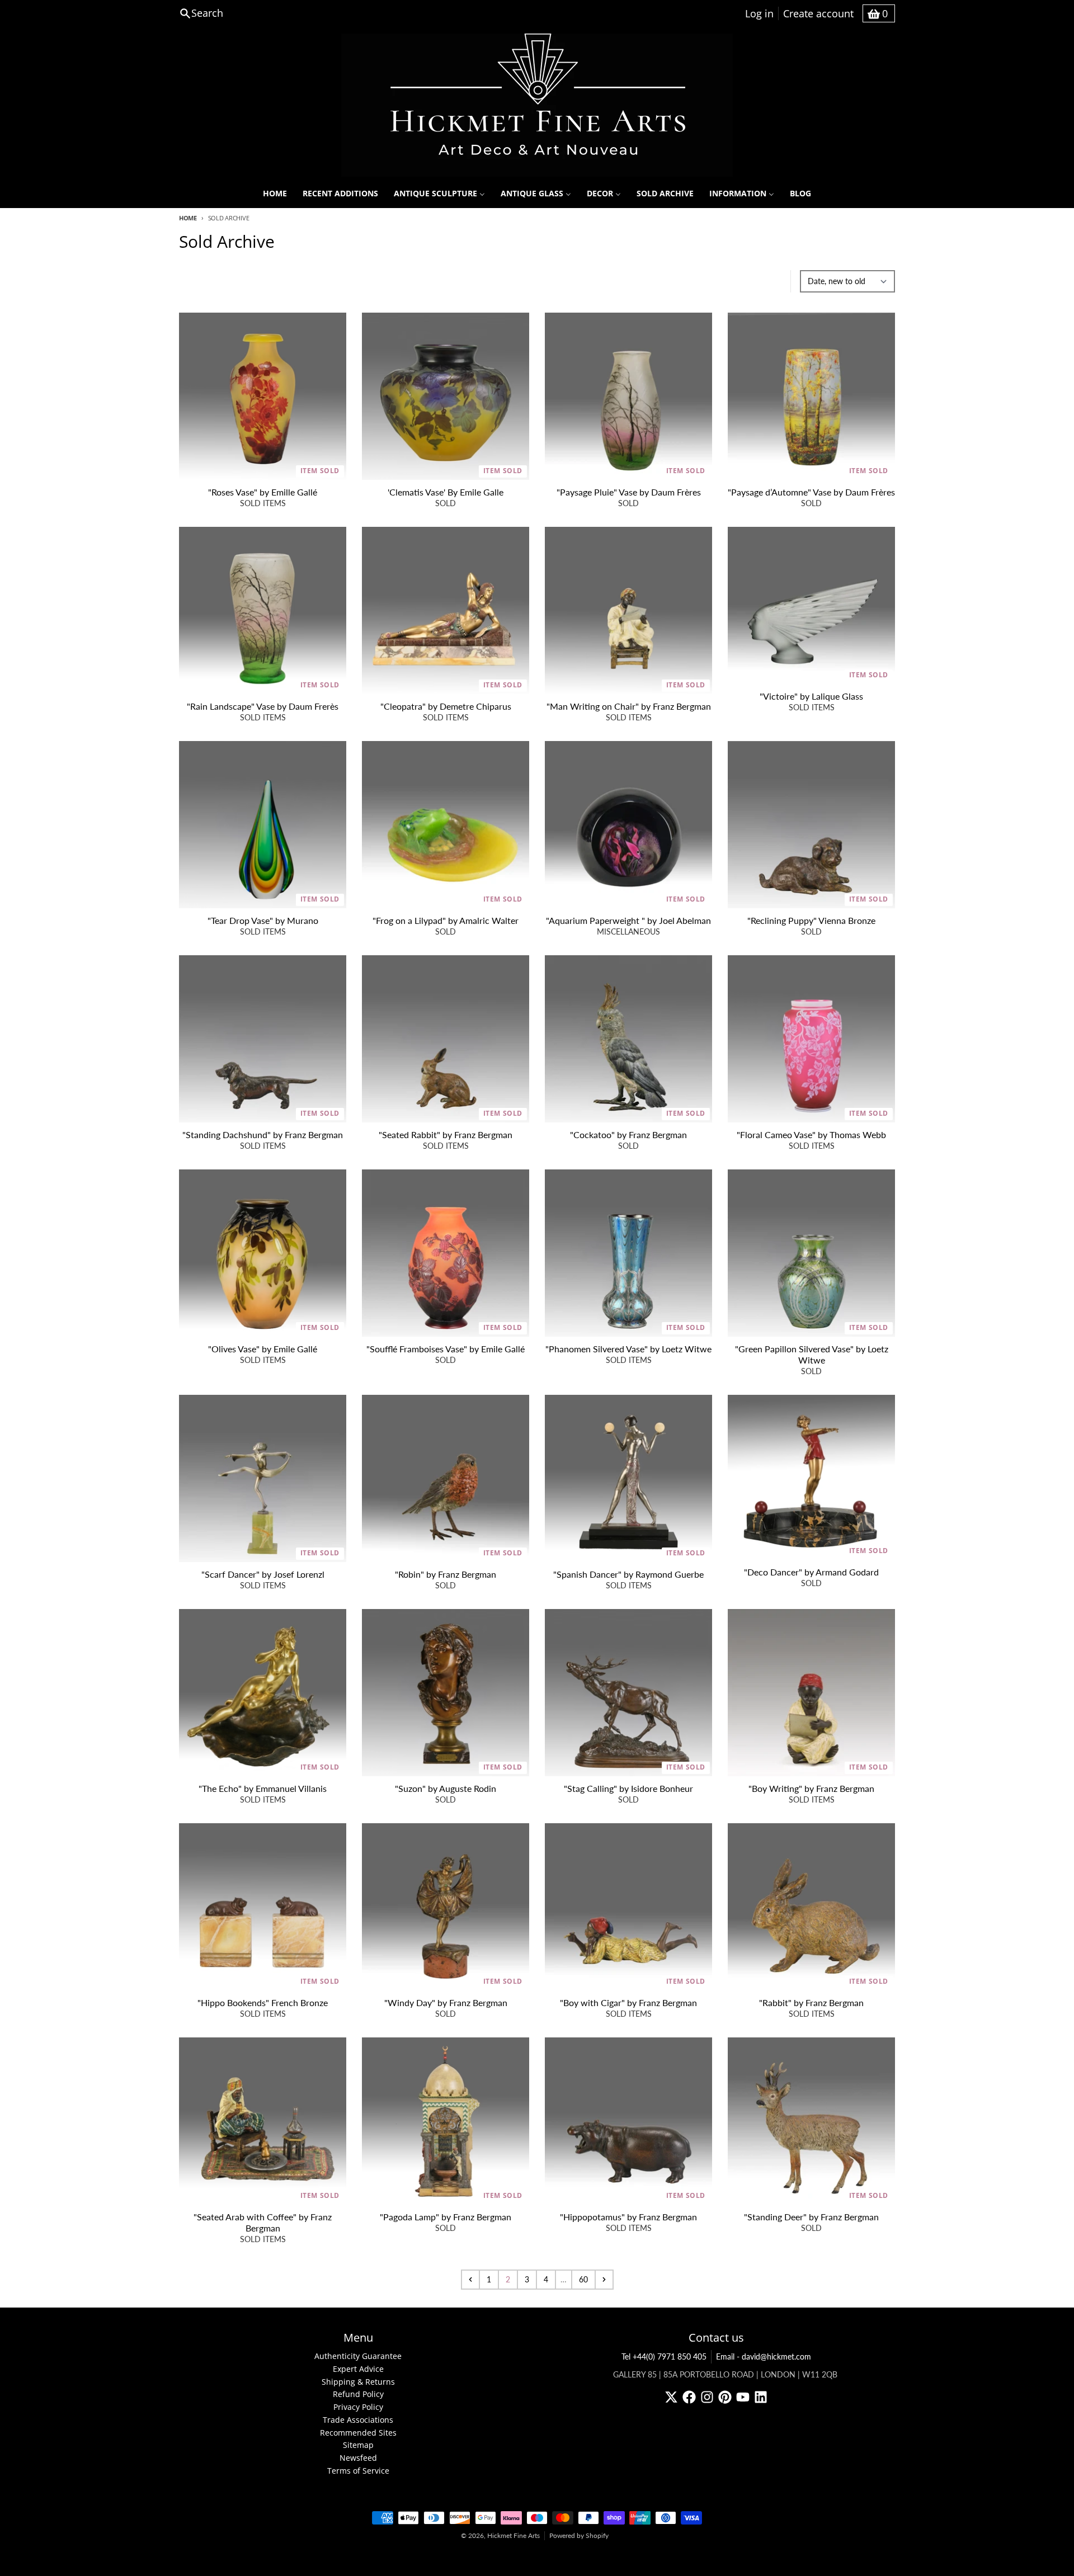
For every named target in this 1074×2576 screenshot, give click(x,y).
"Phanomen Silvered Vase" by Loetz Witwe (628, 1349)
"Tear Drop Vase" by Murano (263, 920)
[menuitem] (275, 194)
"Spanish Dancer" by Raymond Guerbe (628, 1574)
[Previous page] (470, 2280)
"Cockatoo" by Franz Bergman (628, 1134)
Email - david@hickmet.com (764, 2356)
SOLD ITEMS (263, 503)
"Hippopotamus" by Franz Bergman (628, 2217)
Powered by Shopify (579, 2535)
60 (583, 2279)
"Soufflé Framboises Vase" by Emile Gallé (446, 1349)
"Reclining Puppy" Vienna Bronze (811, 920)
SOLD (446, 503)
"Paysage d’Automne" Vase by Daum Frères (811, 492)
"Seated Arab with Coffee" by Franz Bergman (263, 2222)
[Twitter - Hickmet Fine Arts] (671, 2397)
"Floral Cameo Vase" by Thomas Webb (811, 1134)
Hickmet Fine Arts (514, 2535)
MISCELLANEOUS (628, 931)
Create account (818, 13)
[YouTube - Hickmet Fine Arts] (743, 2397)
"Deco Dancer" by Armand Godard (811, 1572)
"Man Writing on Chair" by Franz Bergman (629, 706)
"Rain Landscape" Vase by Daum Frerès (263, 706)
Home (188, 218)
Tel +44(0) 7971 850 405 (664, 2356)
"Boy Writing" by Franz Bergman (811, 1788)
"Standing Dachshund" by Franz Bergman (263, 1134)
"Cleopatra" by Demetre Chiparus (446, 706)
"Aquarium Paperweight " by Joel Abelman (628, 920)
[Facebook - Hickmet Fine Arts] (689, 2397)
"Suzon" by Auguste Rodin (446, 1788)
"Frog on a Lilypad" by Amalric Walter (446, 920)
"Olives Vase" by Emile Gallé (263, 1349)
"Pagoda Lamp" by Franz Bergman (446, 2217)
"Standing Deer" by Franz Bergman (811, 2217)
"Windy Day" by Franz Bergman (446, 2002)
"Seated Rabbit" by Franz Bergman (446, 1134)
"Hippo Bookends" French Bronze (263, 2002)
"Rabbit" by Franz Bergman (811, 2002)
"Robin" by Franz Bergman (446, 1574)
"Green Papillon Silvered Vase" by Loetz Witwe (812, 1354)
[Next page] (604, 2280)
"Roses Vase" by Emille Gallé (263, 492)
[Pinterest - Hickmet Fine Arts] (725, 2397)
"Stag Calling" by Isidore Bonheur (628, 1788)
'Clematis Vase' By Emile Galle (446, 492)
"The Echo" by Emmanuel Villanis (263, 1788)
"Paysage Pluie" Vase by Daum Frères (629, 492)
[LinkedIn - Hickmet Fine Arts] (761, 2397)
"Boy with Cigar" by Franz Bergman (628, 2002)
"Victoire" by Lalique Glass (811, 696)
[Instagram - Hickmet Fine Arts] (707, 2397)
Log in (759, 13)
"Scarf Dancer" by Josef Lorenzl (263, 1574)
